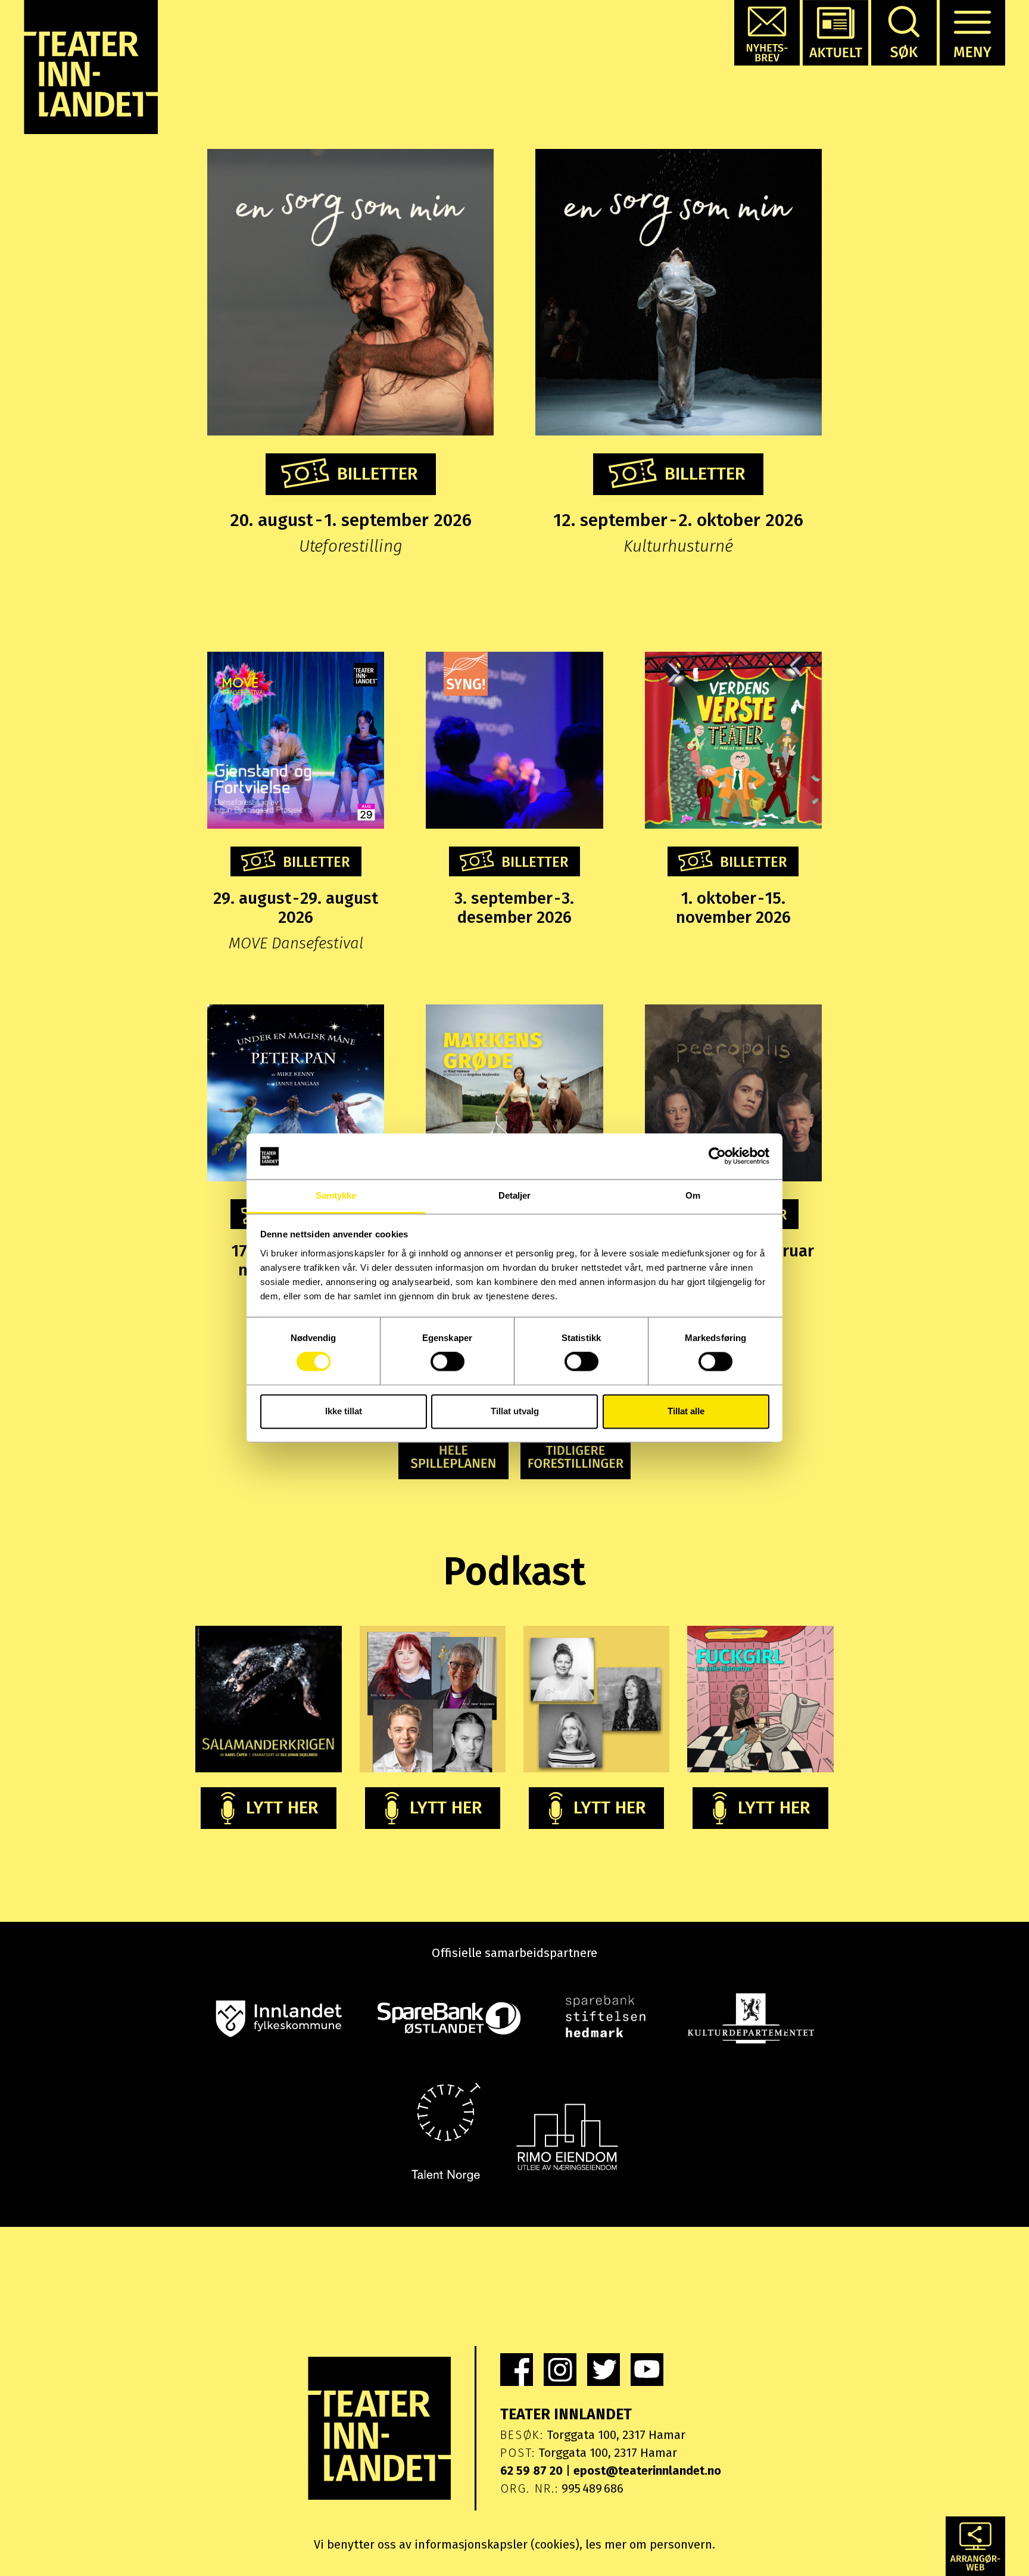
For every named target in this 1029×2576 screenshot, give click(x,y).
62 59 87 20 (531, 2471)
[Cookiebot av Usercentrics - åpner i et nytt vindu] (717, 1156)
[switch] (448, 1362)
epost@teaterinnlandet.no (647, 2471)
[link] (517, 2370)
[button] (767, 33)
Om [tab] (693, 1195)
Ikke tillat (344, 1411)
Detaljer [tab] (515, 1195)
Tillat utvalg (515, 1411)
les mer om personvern (649, 2544)
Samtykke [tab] (336, 1195)
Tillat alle (686, 1411)
